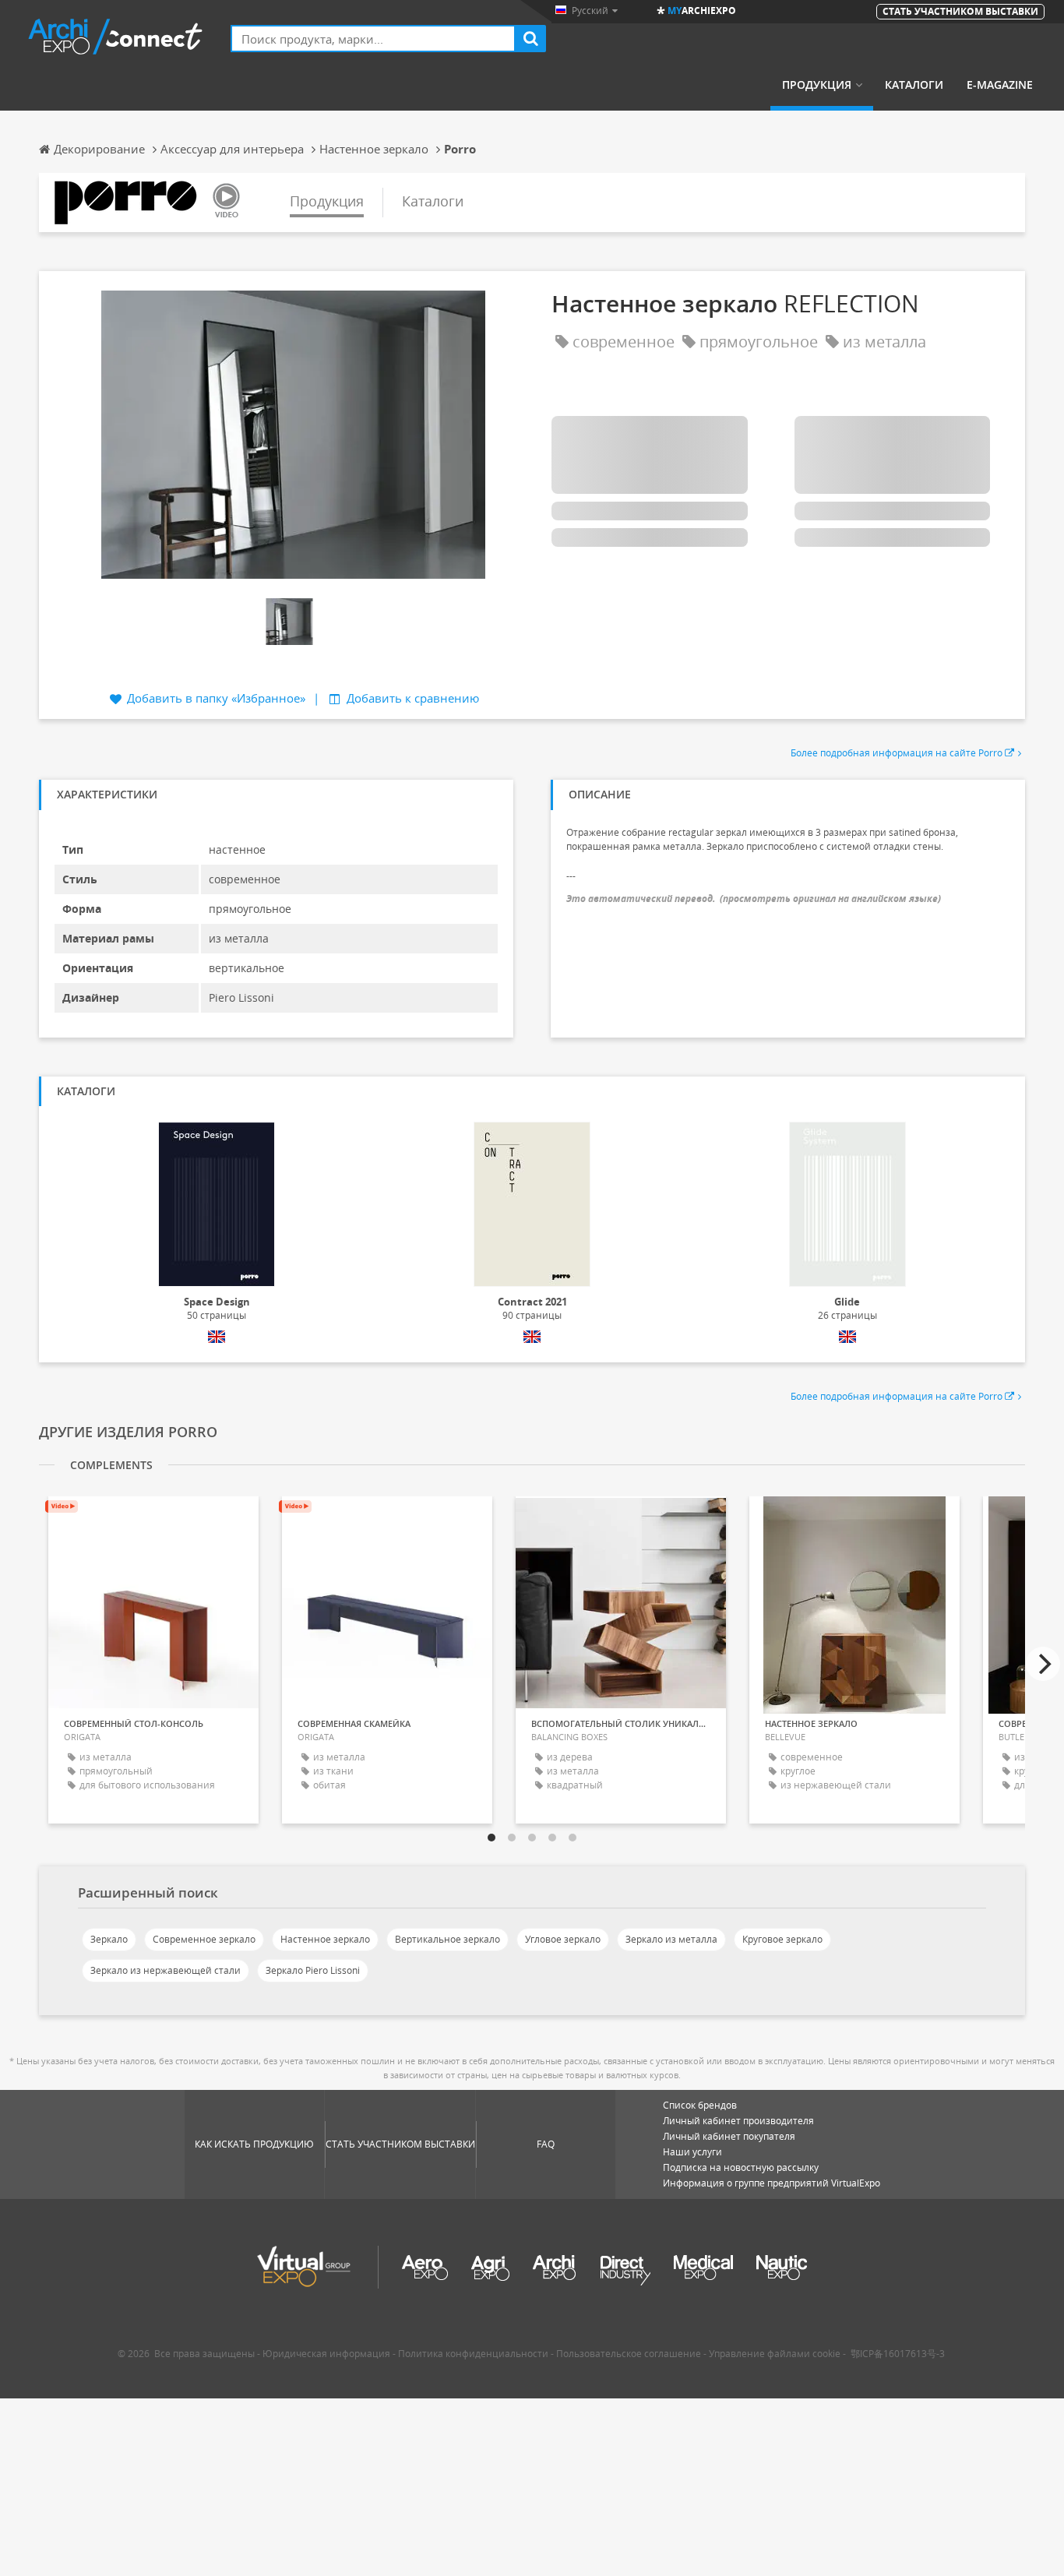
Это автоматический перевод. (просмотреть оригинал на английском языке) (754, 899)
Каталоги (914, 85)
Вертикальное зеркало (447, 1939)
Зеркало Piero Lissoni (313, 1970)
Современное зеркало (204, 1939)
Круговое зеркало (782, 1939)
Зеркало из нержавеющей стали (166, 1970)
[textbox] (373, 39)
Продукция (817, 85)
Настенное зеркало (325, 1939)
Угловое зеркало (563, 1939)
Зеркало (109, 1939)
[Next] (1043, 1664)
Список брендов (700, 2105)
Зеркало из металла (671, 1939)
